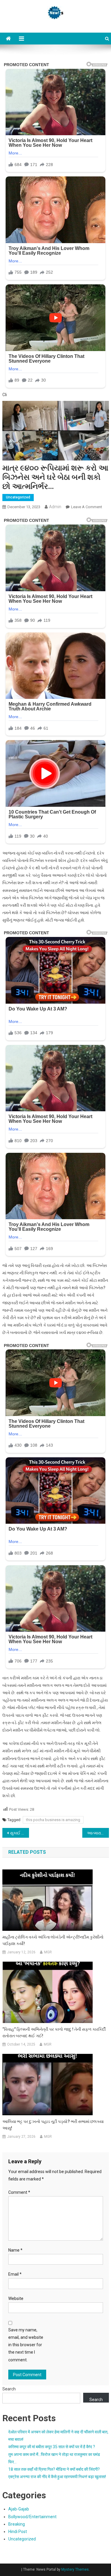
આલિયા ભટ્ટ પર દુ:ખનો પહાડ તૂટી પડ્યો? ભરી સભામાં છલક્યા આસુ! (53, 2125)
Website (16, 2298)
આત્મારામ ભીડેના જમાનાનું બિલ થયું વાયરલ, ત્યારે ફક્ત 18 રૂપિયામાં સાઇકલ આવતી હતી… (98, 1833)
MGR (48, 1952)
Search (9, 2389)
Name (15, 2250)
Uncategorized (18, 497)
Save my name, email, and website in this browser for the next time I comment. (26, 2345)
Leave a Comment (87, 507)
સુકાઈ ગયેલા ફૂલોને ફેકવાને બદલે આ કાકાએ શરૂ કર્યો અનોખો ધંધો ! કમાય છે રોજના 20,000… (20, 1833)
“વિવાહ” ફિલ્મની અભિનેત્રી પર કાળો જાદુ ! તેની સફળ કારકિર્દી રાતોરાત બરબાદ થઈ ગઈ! (54, 2033)
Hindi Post (18, 2532)
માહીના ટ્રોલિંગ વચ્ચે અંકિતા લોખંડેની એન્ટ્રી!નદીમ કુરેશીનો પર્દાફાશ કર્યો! (53, 1940)
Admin (55, 507)
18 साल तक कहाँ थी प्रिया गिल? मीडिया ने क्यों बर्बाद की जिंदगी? (54, 2469)
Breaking (17, 2524)
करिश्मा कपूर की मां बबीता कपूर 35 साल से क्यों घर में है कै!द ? (52, 2447)
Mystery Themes (75, 2569)
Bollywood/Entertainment (32, 2517)
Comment (19, 2192)
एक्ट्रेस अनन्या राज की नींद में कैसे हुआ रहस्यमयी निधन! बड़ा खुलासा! (57, 2477)
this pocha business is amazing (53, 1820)
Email (15, 2274)
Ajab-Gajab (19, 2509)
